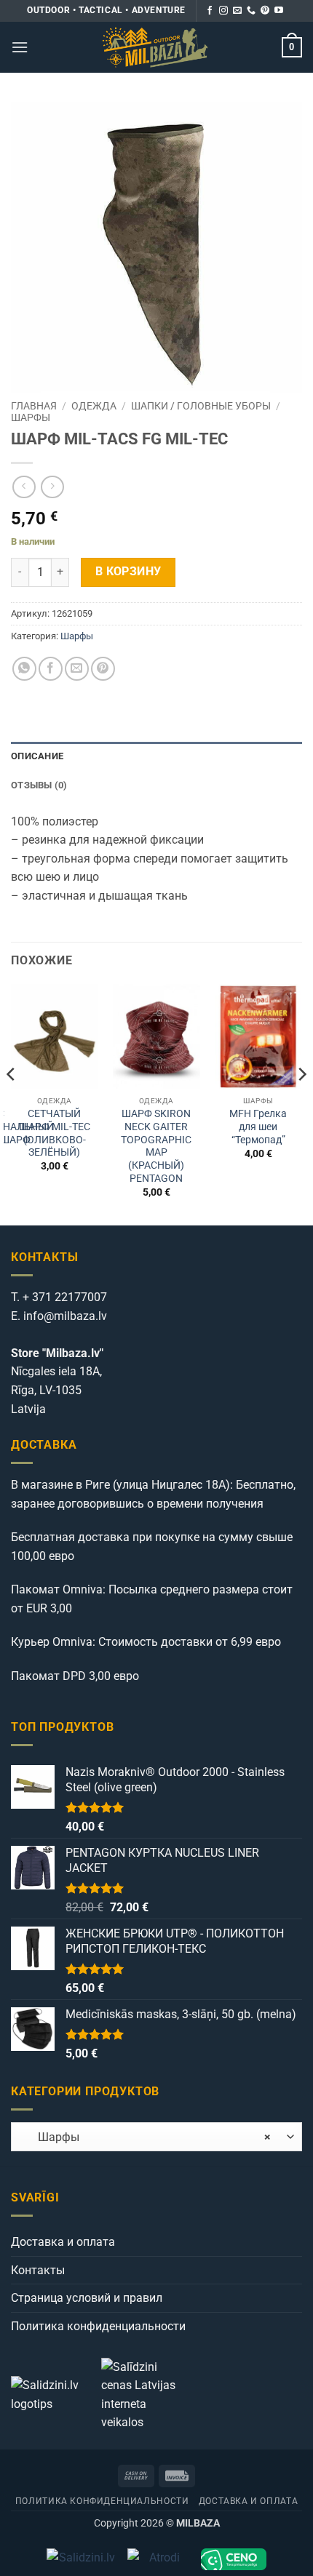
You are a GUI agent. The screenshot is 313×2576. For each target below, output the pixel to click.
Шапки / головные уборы (201, 406)
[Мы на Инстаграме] (223, 11)
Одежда (94, 406)
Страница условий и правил (87, 2298)
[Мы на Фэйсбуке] (210, 11)
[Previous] (12, 1103)
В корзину (128, 572)
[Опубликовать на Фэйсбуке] (51, 669)
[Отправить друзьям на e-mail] (77, 669)
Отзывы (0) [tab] (39, 785)
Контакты (38, 2270)
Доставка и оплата (63, 2242)
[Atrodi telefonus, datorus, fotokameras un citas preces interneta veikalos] (158, 2559)
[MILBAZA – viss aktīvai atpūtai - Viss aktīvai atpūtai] (155, 47)
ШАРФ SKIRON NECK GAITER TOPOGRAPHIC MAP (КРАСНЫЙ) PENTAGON (156, 1145)
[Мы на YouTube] (279, 11)
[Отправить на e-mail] (237, 11)
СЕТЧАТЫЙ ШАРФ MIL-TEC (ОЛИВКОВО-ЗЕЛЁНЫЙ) (55, 1133)
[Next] (301, 1103)
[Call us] (251, 11)
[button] (20, 47)
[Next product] (24, 487)
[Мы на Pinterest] (265, 11)
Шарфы (31, 417)
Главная (34, 406)
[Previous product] (52, 487)
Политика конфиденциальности (98, 2326)
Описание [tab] (37, 756)
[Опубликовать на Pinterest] (103, 669)
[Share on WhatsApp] (24, 669)
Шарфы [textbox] (146, 2137)
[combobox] (156, 2137)
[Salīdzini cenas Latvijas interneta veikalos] (145, 2394)
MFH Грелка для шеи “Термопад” (258, 1126)
